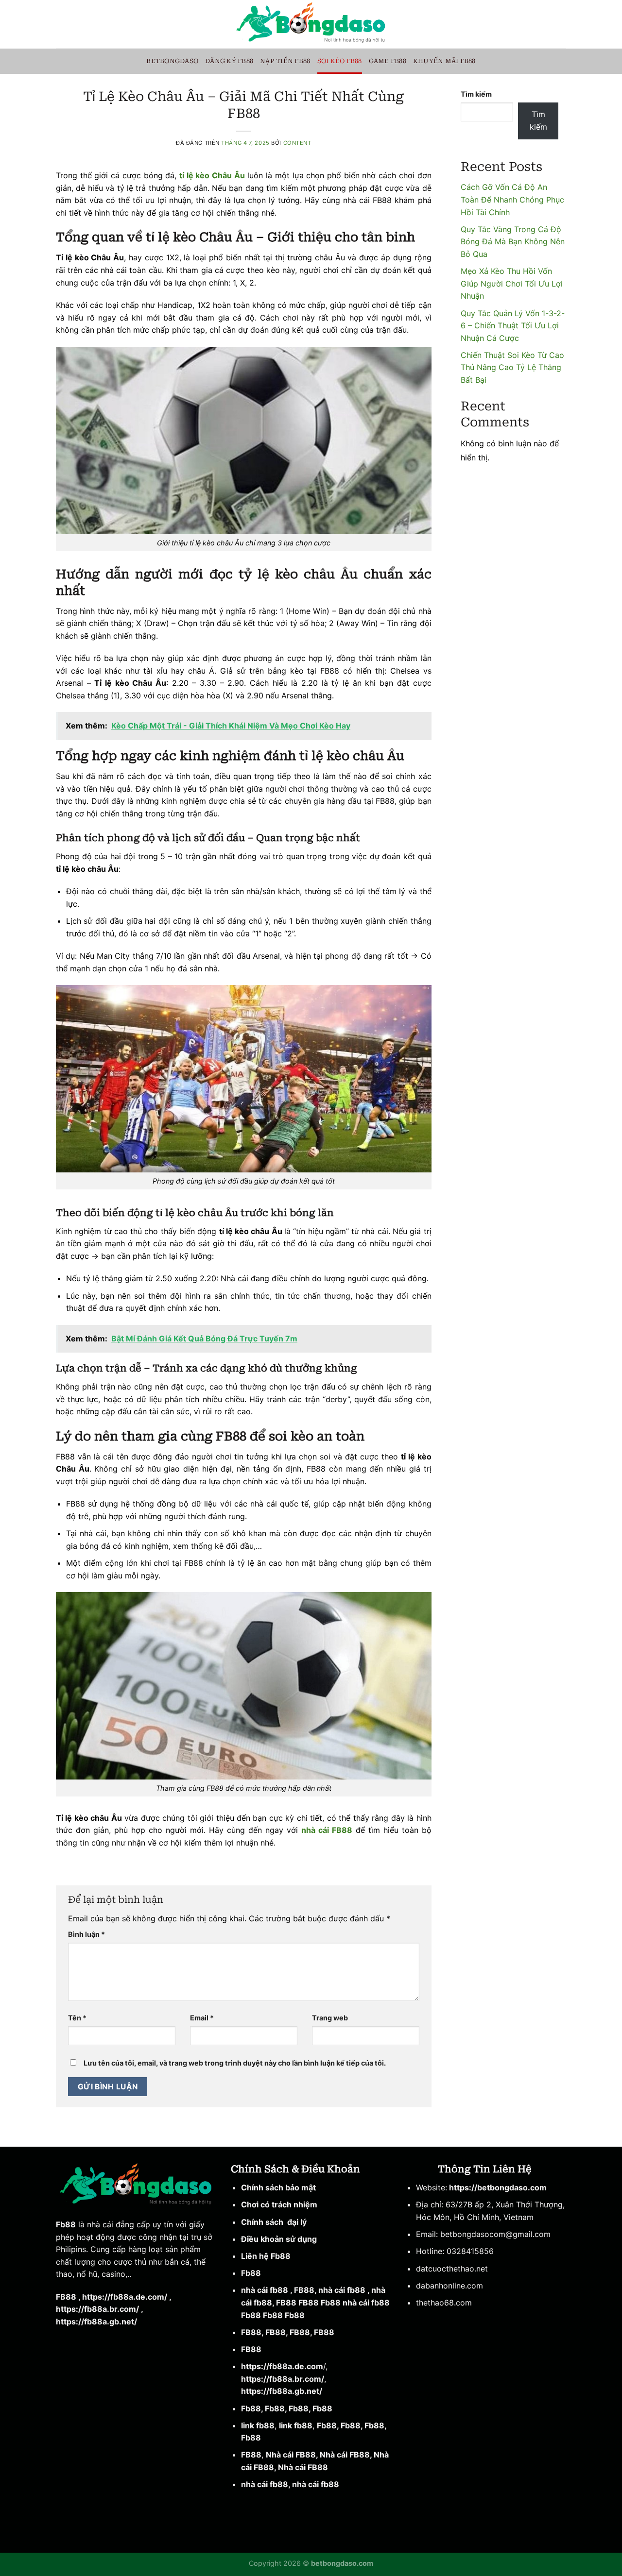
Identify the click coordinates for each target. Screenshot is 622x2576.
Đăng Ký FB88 (229, 61)
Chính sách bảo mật (279, 2187)
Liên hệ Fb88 (266, 2256)
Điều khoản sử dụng (279, 2239)
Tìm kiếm (476, 94)
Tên (77, 2018)
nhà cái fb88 (265, 2484)
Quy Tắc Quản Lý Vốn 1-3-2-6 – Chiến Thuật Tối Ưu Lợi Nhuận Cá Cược (513, 326)
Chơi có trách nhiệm (279, 2204)
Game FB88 (388, 61)
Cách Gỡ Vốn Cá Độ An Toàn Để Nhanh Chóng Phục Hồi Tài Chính (512, 199)
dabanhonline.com (449, 2286)
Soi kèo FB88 (340, 61)
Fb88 (66, 2224)
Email (202, 2018)
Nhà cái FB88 (291, 2455)
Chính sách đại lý (274, 2222)
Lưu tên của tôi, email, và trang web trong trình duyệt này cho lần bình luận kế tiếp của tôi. (235, 2063)
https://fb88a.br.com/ (97, 2309)
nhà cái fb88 (265, 2290)
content (297, 143)
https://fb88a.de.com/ (125, 2297)
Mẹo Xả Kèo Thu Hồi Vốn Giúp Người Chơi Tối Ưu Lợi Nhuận (512, 283)
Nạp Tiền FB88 (285, 61)
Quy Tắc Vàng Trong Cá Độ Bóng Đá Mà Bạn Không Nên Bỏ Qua (513, 242)
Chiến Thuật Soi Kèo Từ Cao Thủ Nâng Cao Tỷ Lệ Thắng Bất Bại (512, 367)
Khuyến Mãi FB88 (444, 61)
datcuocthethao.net (452, 2269)
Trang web (330, 2018)
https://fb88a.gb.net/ (96, 2322)
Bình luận (86, 1934)
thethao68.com (444, 2303)
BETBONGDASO (172, 61)
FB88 (66, 2297)
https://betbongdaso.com (497, 2187)
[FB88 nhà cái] (311, 24)
